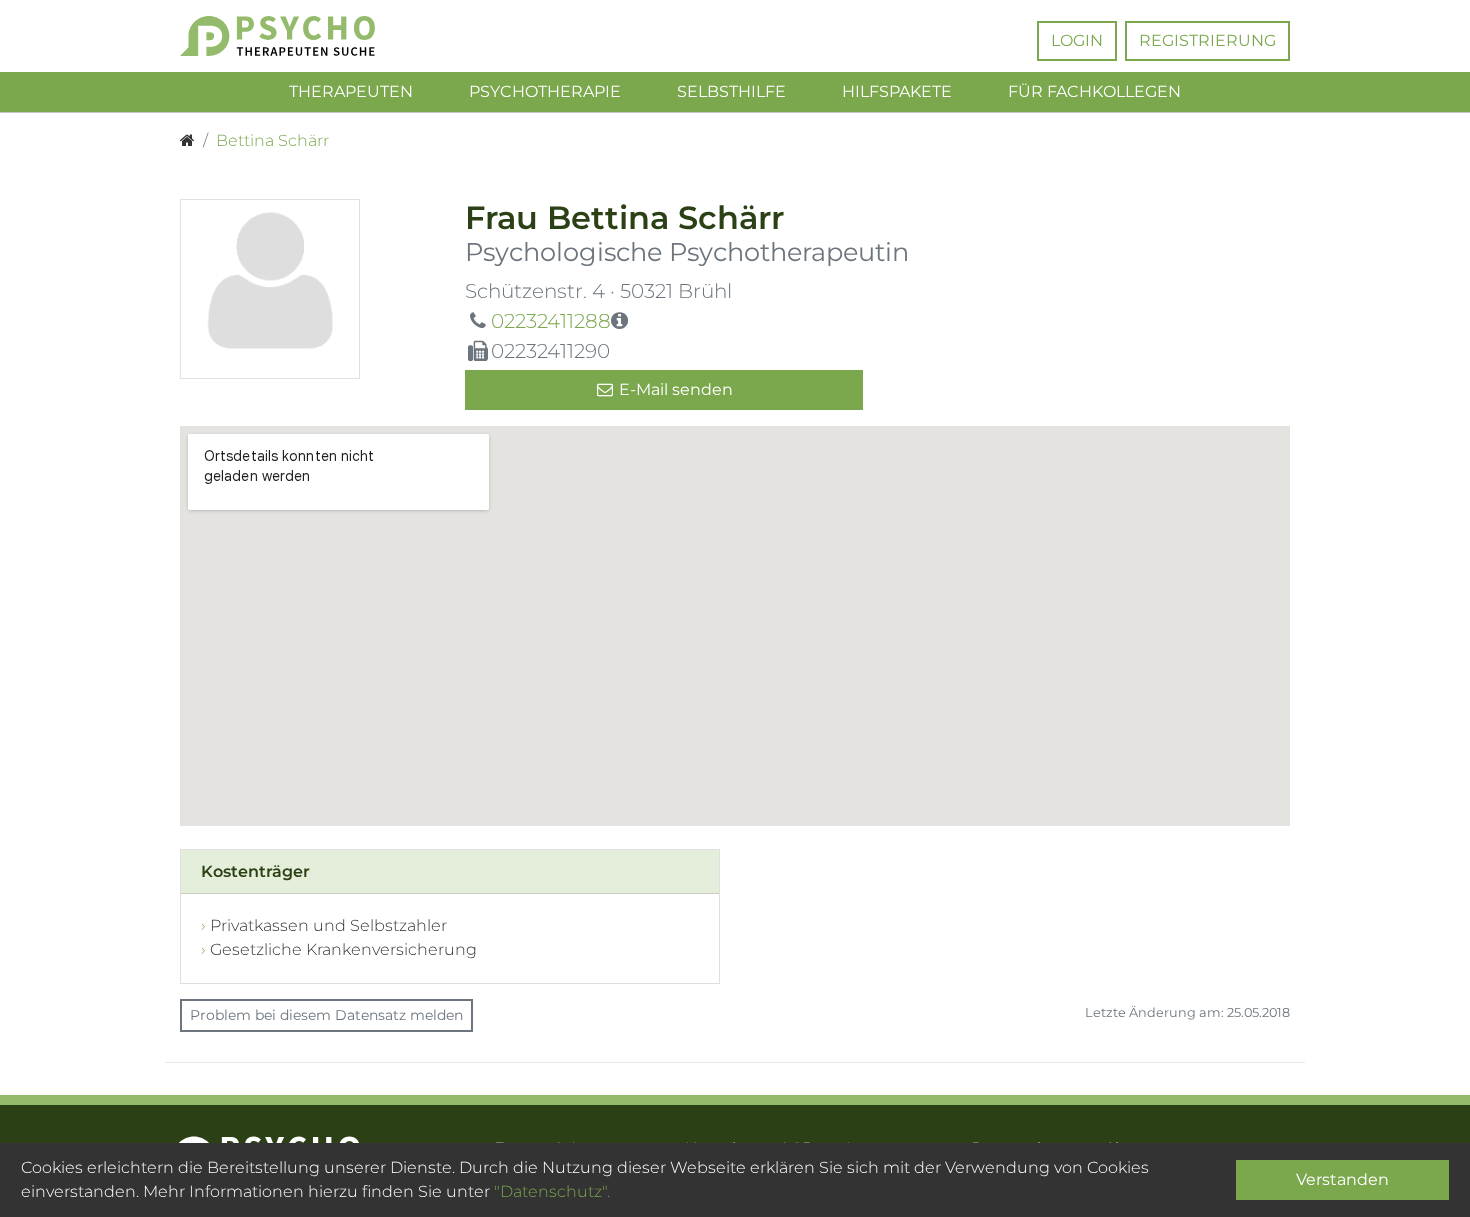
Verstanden (1342, 1179)
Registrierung (1207, 40)
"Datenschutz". (552, 1191)
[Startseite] (187, 141)
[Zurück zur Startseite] (307, 36)
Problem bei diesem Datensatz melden (326, 1015)
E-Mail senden (674, 389)
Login (1077, 40)
